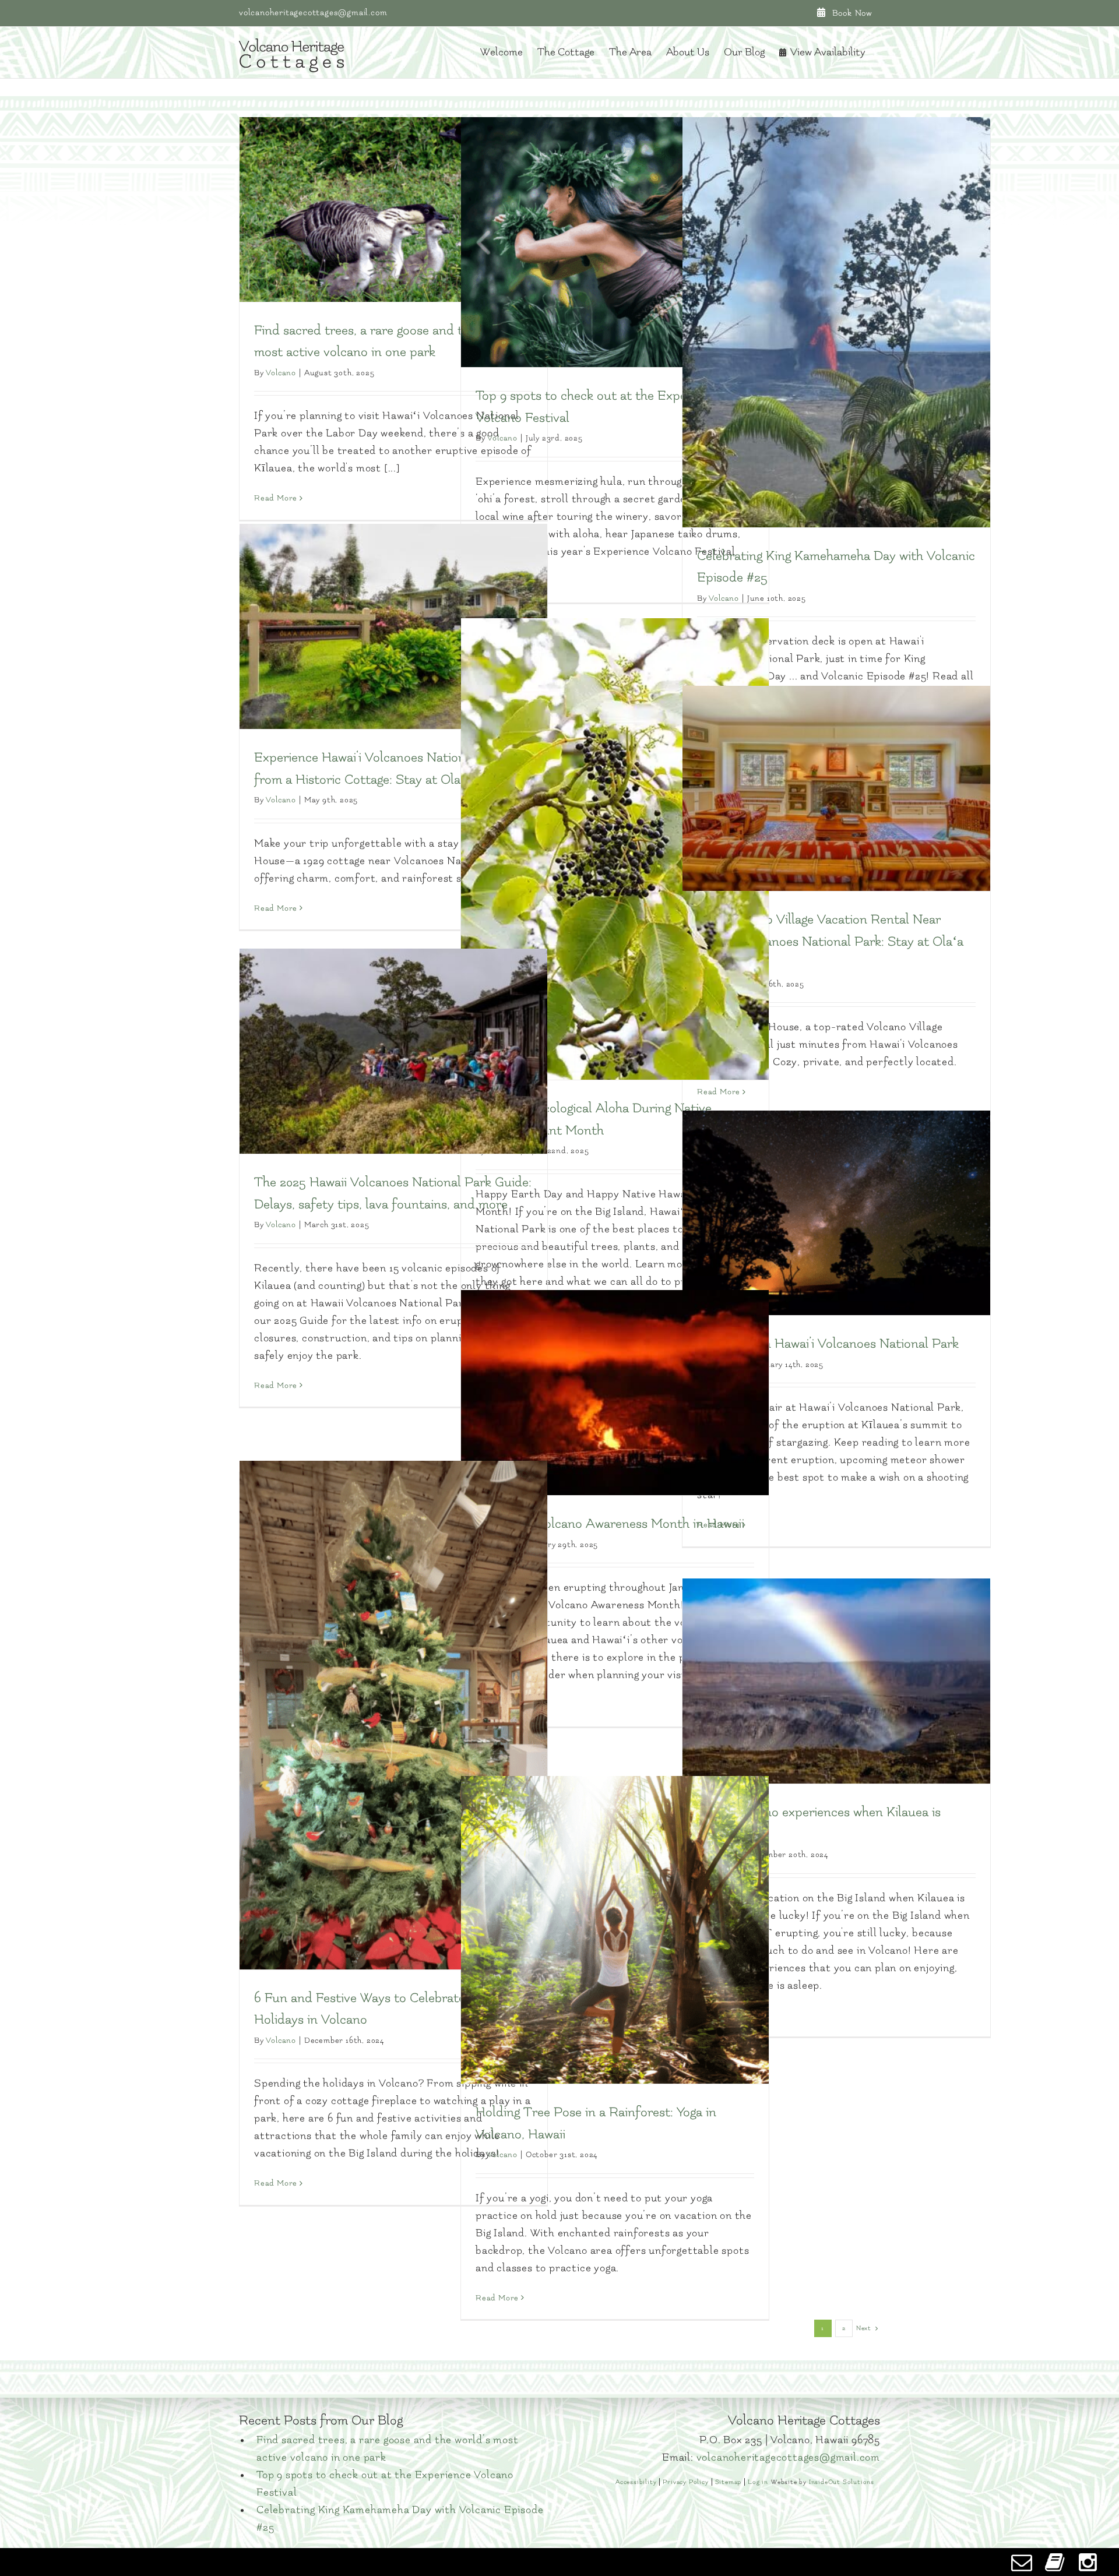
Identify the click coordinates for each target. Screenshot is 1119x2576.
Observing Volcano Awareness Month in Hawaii (610, 1524)
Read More (276, 498)
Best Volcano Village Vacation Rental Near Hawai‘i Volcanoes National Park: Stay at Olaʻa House (830, 941)
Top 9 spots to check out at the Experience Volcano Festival (385, 2484)
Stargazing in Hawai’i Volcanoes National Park (828, 1344)
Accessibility (636, 2482)
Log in (758, 2482)
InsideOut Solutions (842, 2482)
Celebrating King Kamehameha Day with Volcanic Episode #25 (400, 2519)
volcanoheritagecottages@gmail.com (313, 13)
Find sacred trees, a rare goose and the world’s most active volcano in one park (388, 2449)
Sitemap (729, 2482)
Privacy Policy (685, 2482)
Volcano (281, 373)
